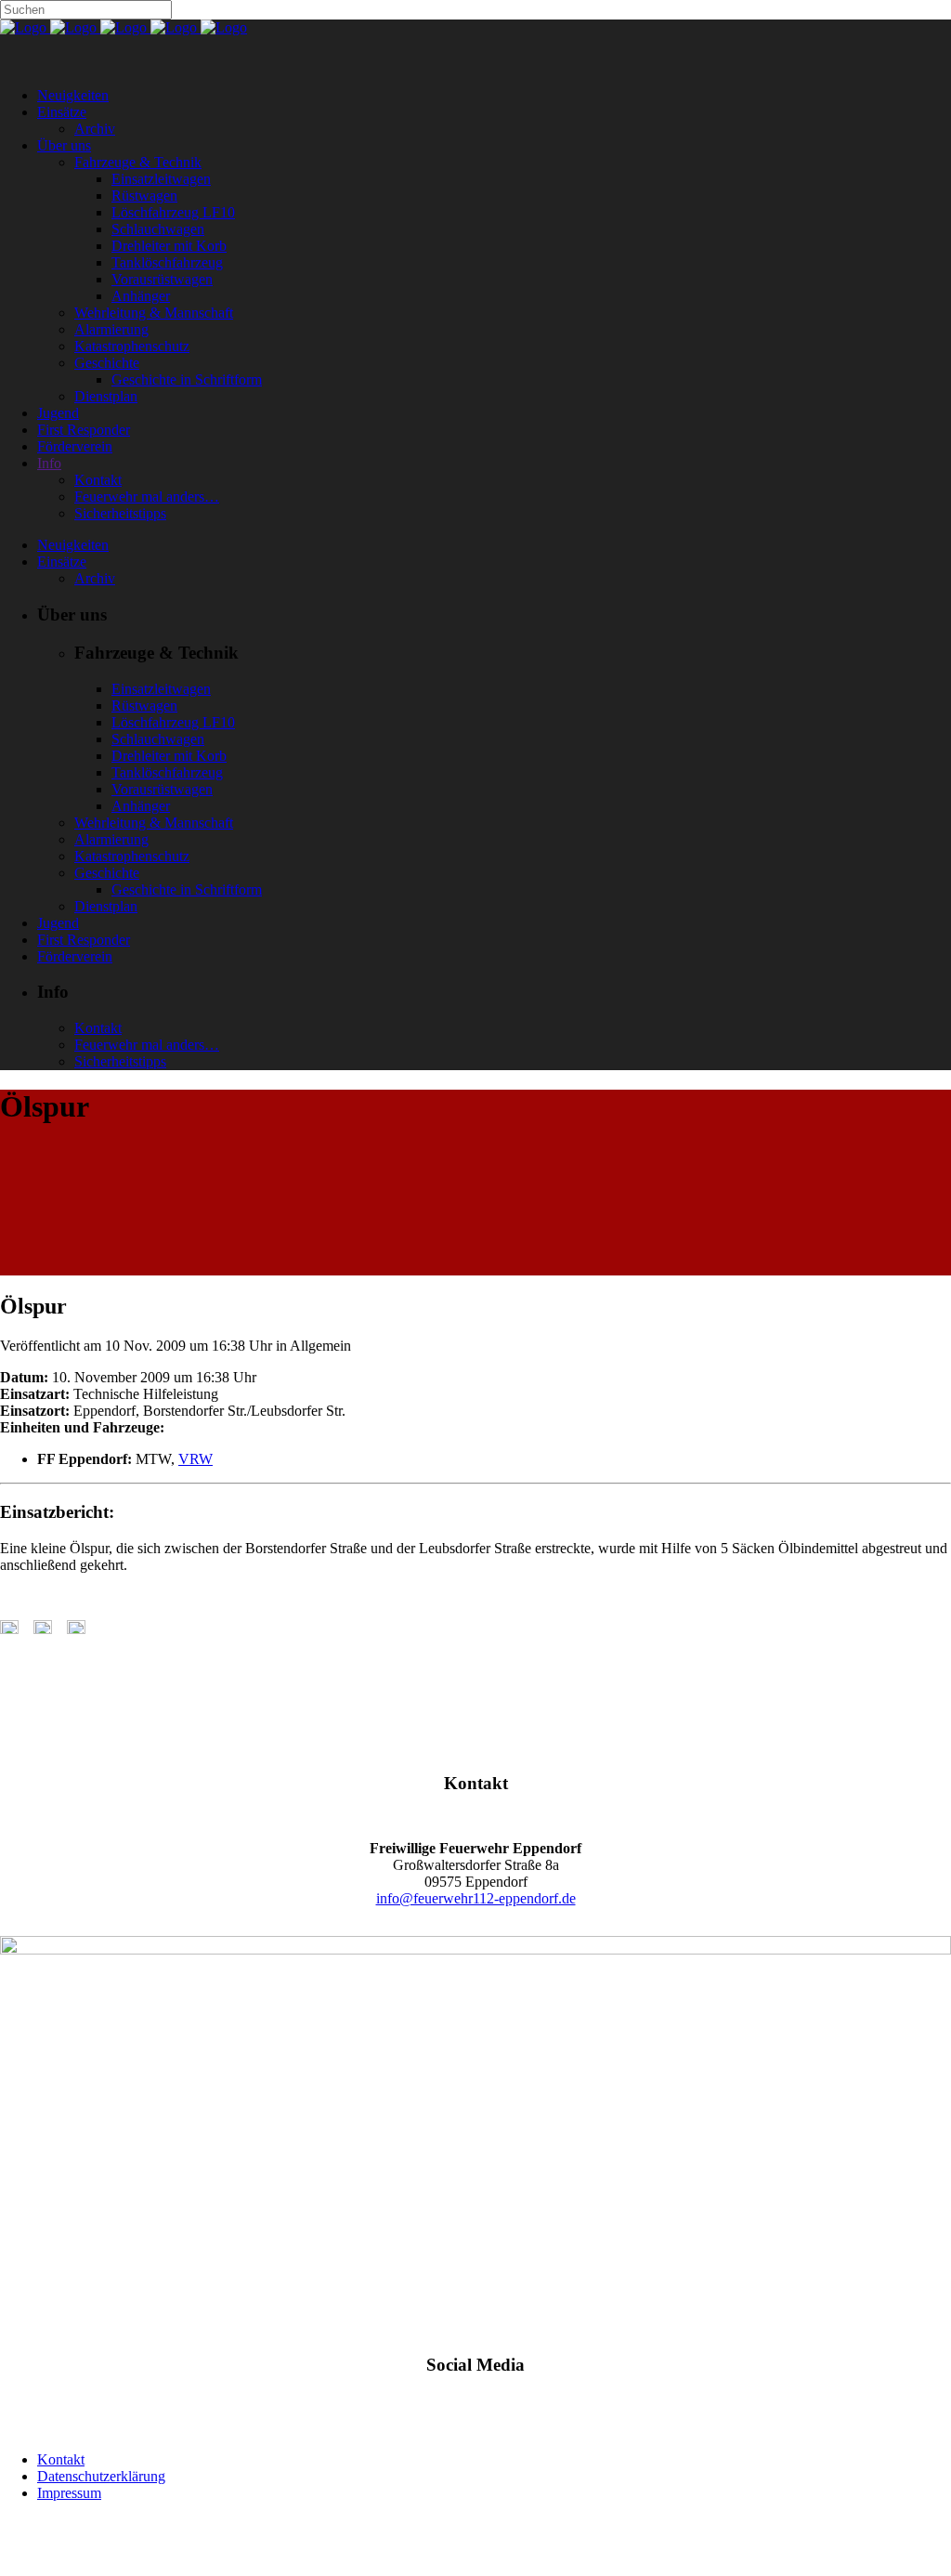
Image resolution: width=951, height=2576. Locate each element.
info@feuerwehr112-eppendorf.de (476, 1898)
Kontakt (61, 2459)
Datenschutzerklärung (101, 2476)
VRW (195, 1459)
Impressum (69, 2493)
